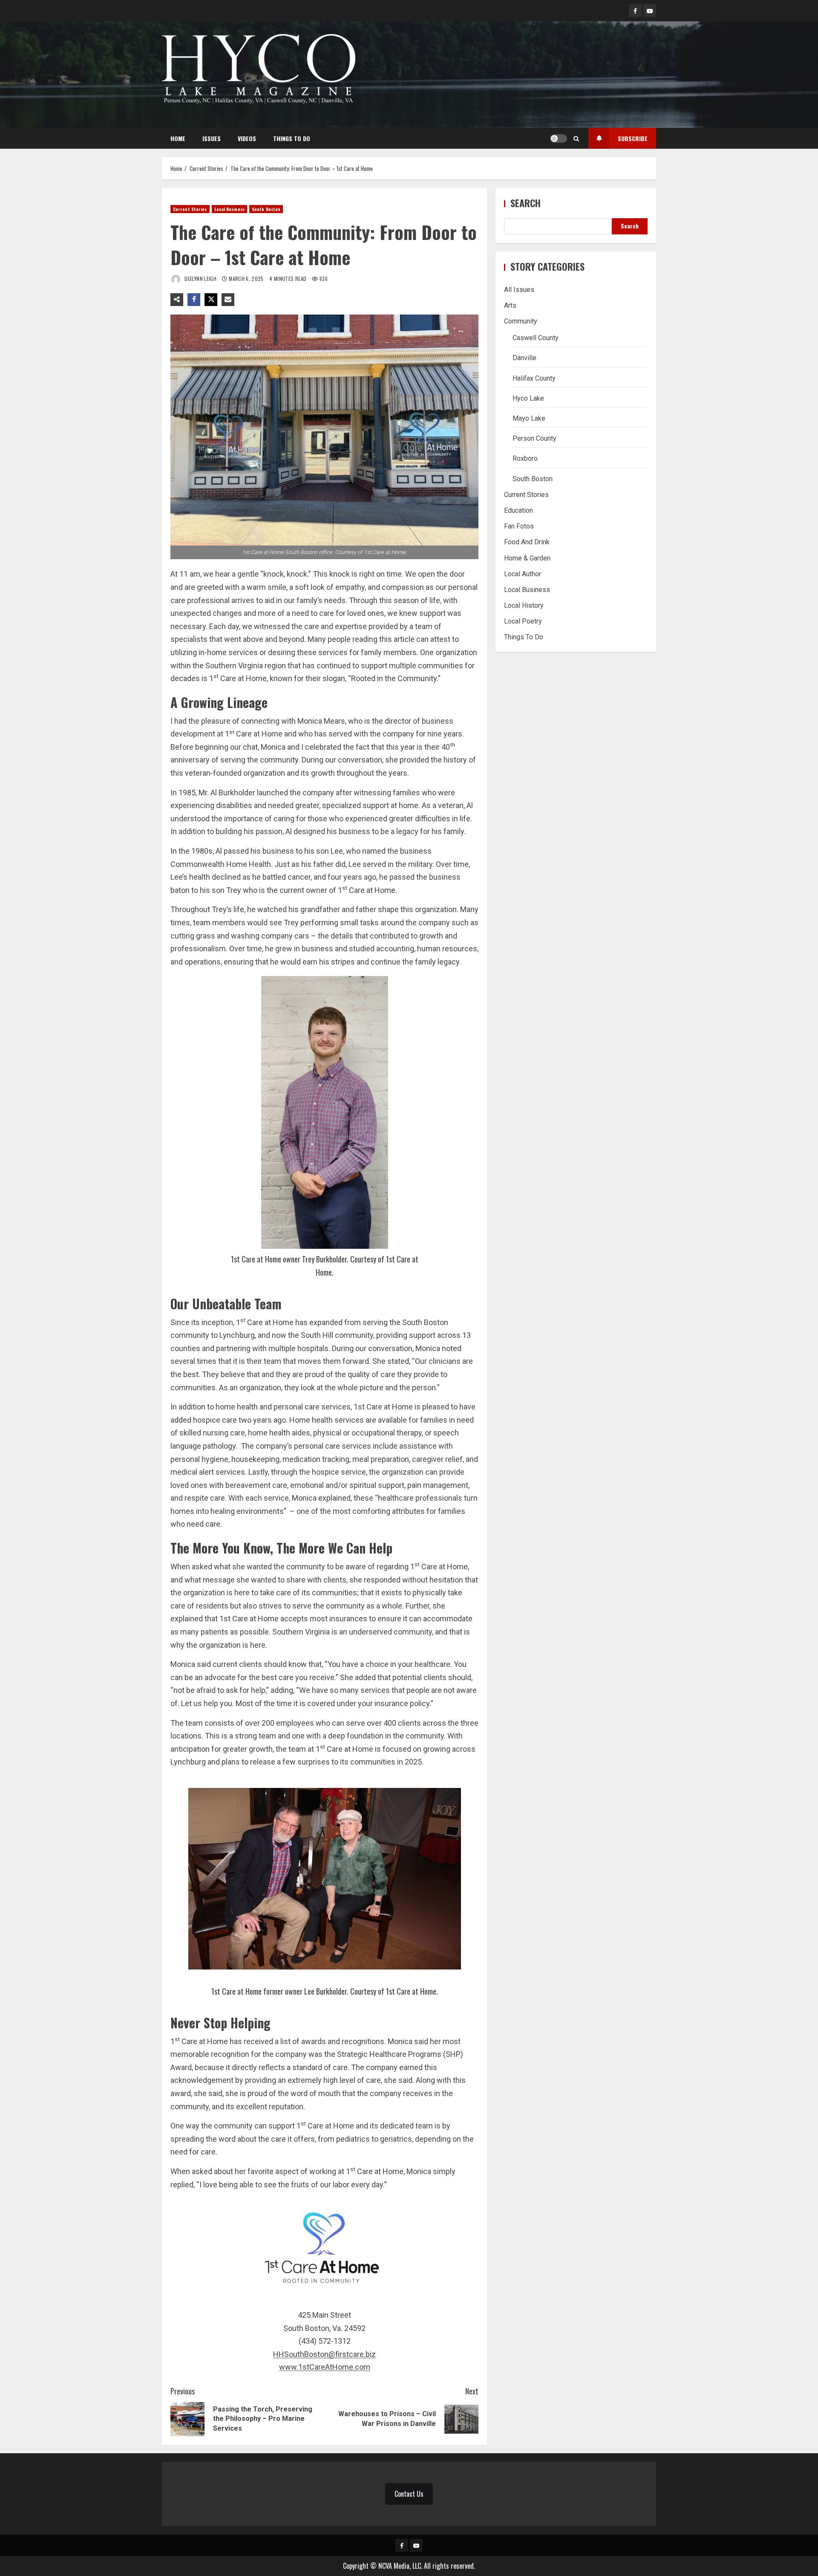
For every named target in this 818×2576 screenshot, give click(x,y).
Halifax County (534, 378)
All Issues (519, 290)
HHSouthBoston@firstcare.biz (324, 2354)
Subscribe (633, 138)
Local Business (229, 209)
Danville (524, 358)
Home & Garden (527, 558)
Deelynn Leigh (200, 279)
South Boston (266, 209)
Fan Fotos (519, 526)
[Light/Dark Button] (559, 139)
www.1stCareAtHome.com (325, 2367)
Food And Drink (527, 542)
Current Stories (190, 209)
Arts (510, 305)
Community (521, 321)
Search (526, 203)
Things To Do (292, 138)
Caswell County (536, 338)
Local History (524, 605)
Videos (247, 138)
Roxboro (525, 459)
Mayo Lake (529, 418)
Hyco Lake (528, 398)
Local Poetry (523, 621)
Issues (212, 138)
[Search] (576, 139)
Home (178, 138)
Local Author (523, 574)
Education (518, 510)
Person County (534, 438)
